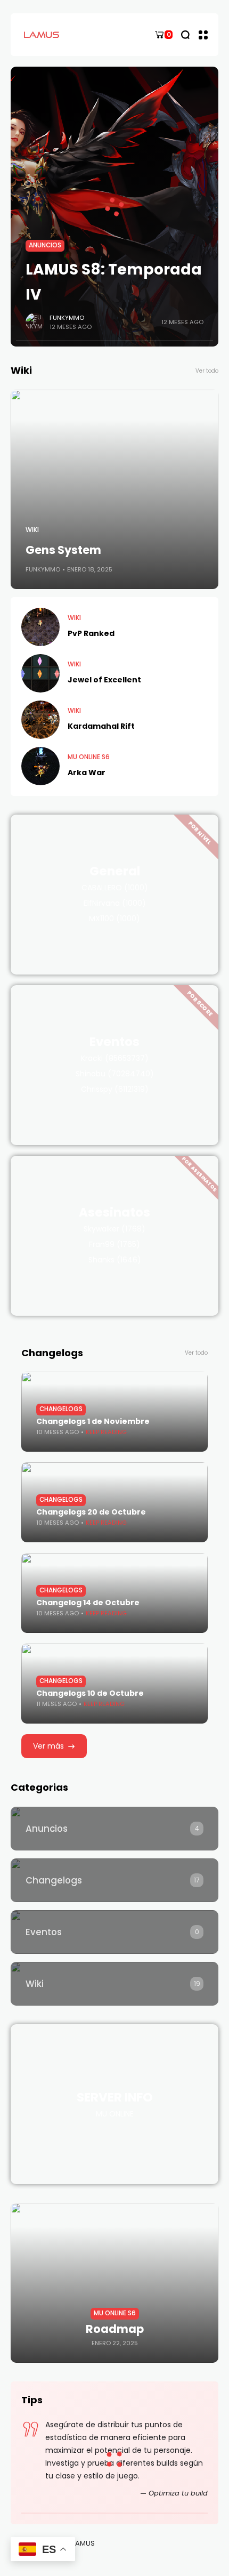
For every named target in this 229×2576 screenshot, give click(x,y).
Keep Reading (106, 1432)
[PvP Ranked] (40, 627)
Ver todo (207, 371)
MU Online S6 (89, 757)
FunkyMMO (67, 318)
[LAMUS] (43, 34)
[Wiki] (114, 1984)
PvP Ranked (91, 633)
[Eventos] (114, 1932)
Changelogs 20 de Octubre (91, 1512)
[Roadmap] (114, 2283)
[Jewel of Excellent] (40, 673)
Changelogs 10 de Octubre (90, 1693)
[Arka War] (40, 766)
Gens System (63, 550)
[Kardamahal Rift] (40, 720)
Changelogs (61, 1409)
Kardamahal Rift (101, 726)
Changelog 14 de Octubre (88, 1603)
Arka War (87, 772)
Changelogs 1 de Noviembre (93, 1421)
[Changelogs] (114, 1880)
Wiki (32, 530)
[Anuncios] (114, 1829)
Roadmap (115, 2329)
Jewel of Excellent (104, 680)
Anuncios (45, 245)
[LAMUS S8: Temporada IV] (114, 207)
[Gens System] (114, 489)
